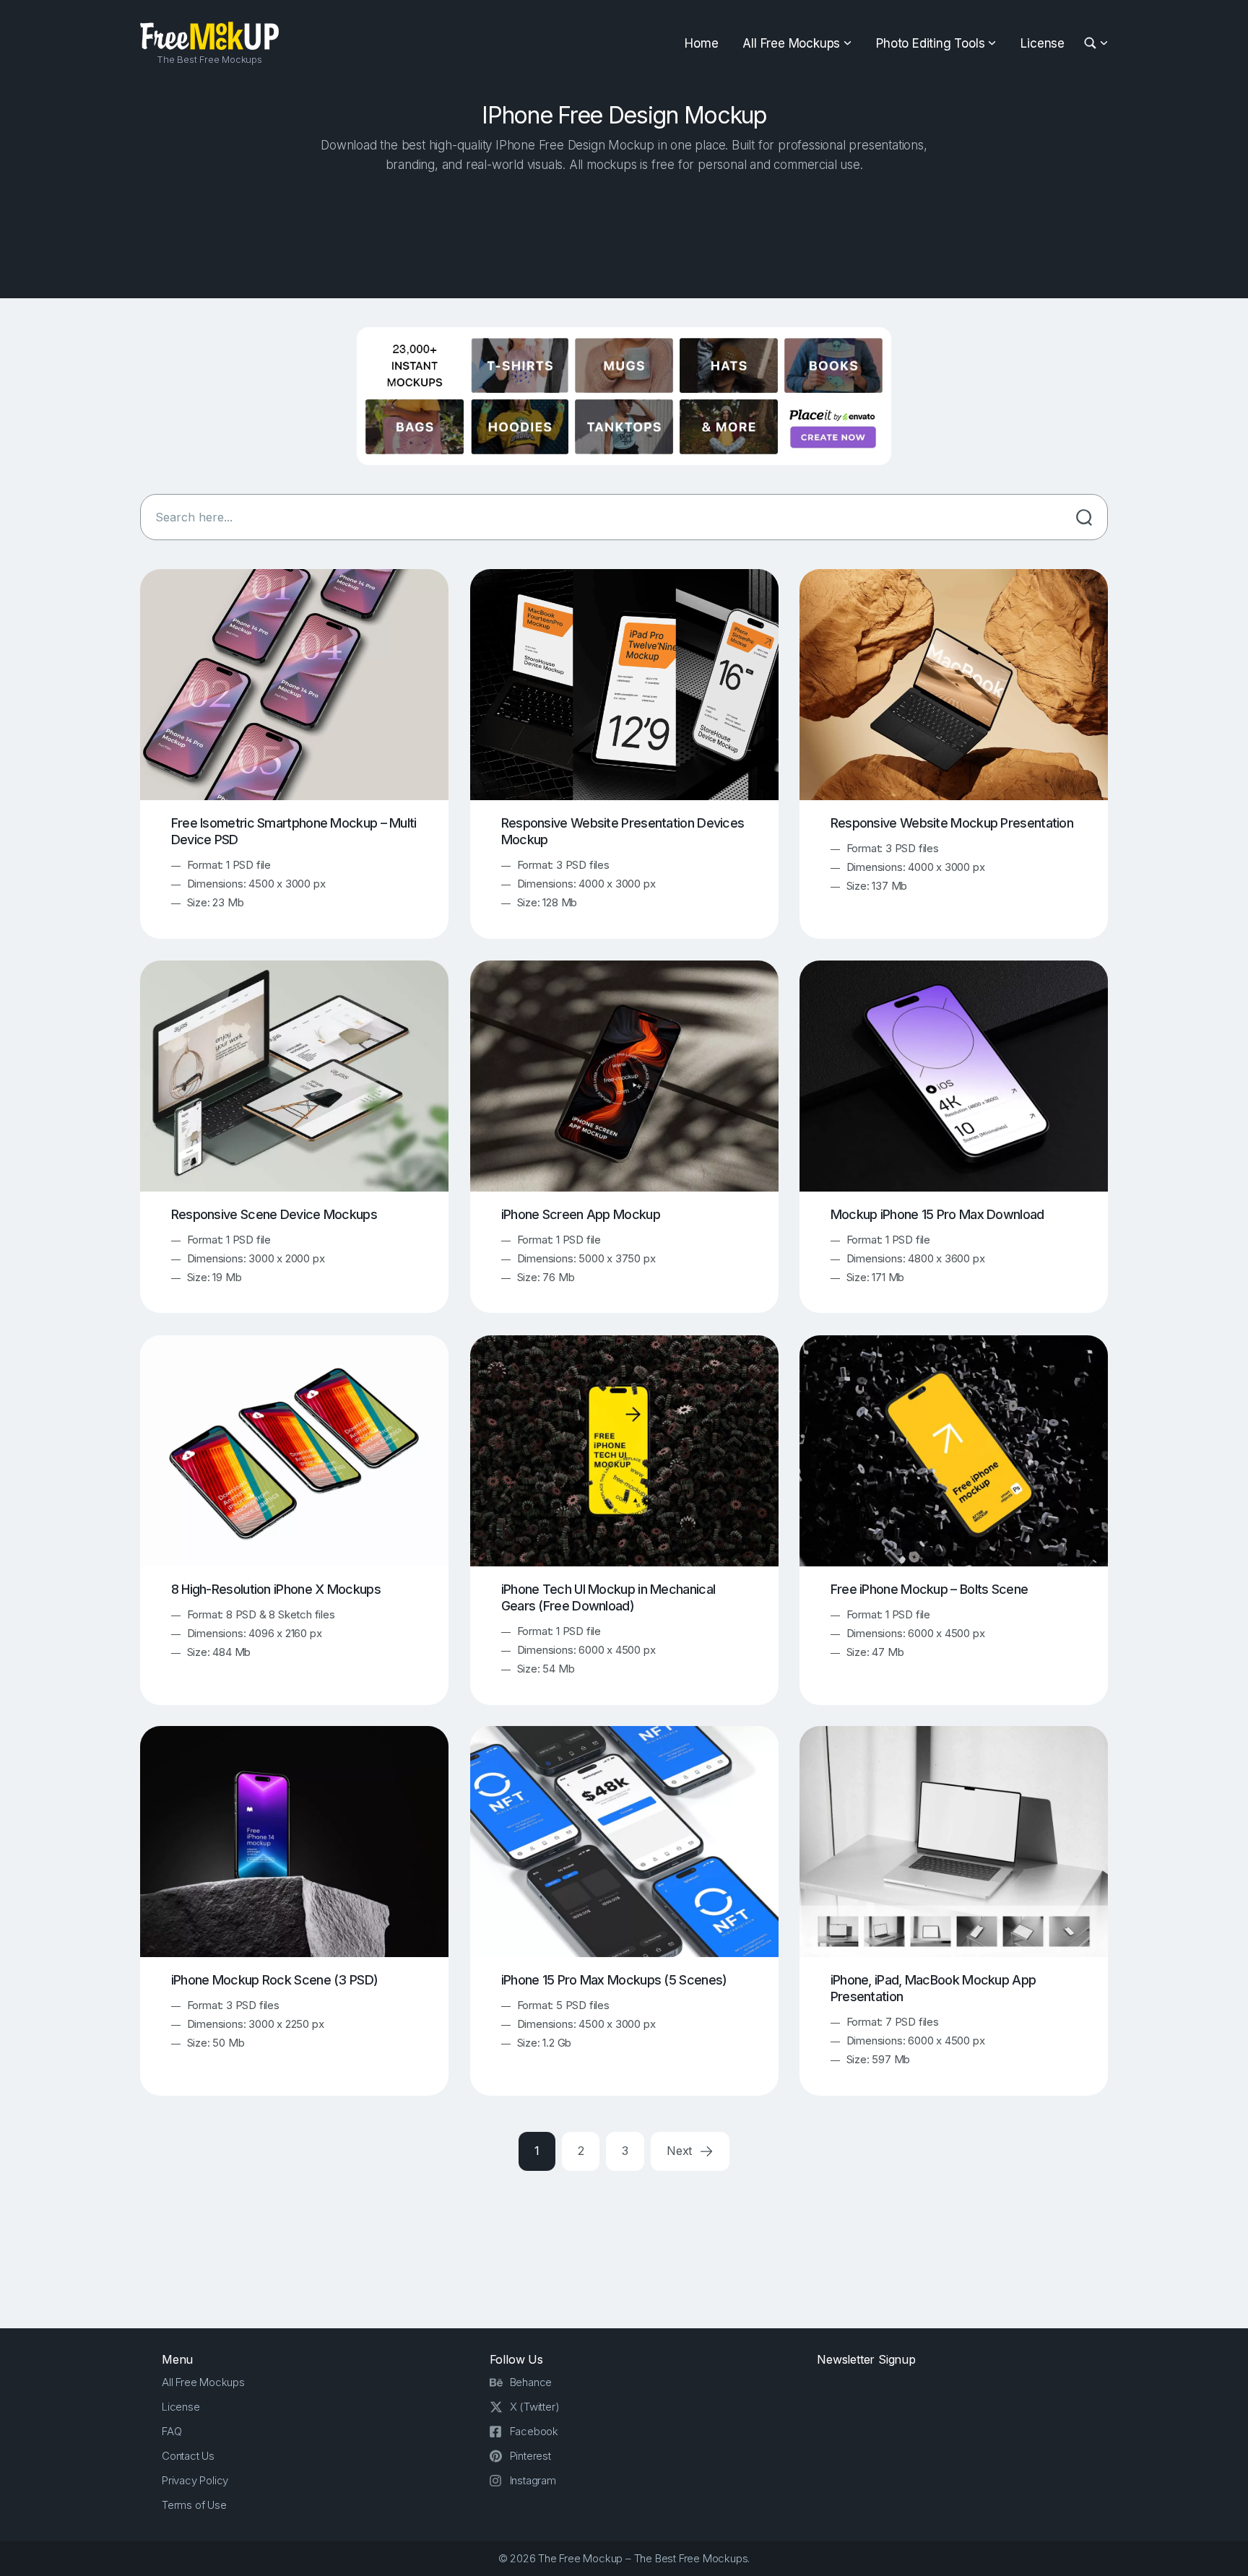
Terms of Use (194, 2505)
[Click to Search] (1084, 517)
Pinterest (530, 2456)
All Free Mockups (791, 43)
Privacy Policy (195, 2480)
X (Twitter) (535, 2407)
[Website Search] (1092, 44)
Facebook (534, 2431)
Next (681, 2151)
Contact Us (188, 2456)
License (1043, 43)
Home (701, 43)
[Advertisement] (624, 232)
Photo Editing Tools (930, 43)
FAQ (172, 2431)
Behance (531, 2382)
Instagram (533, 2480)
